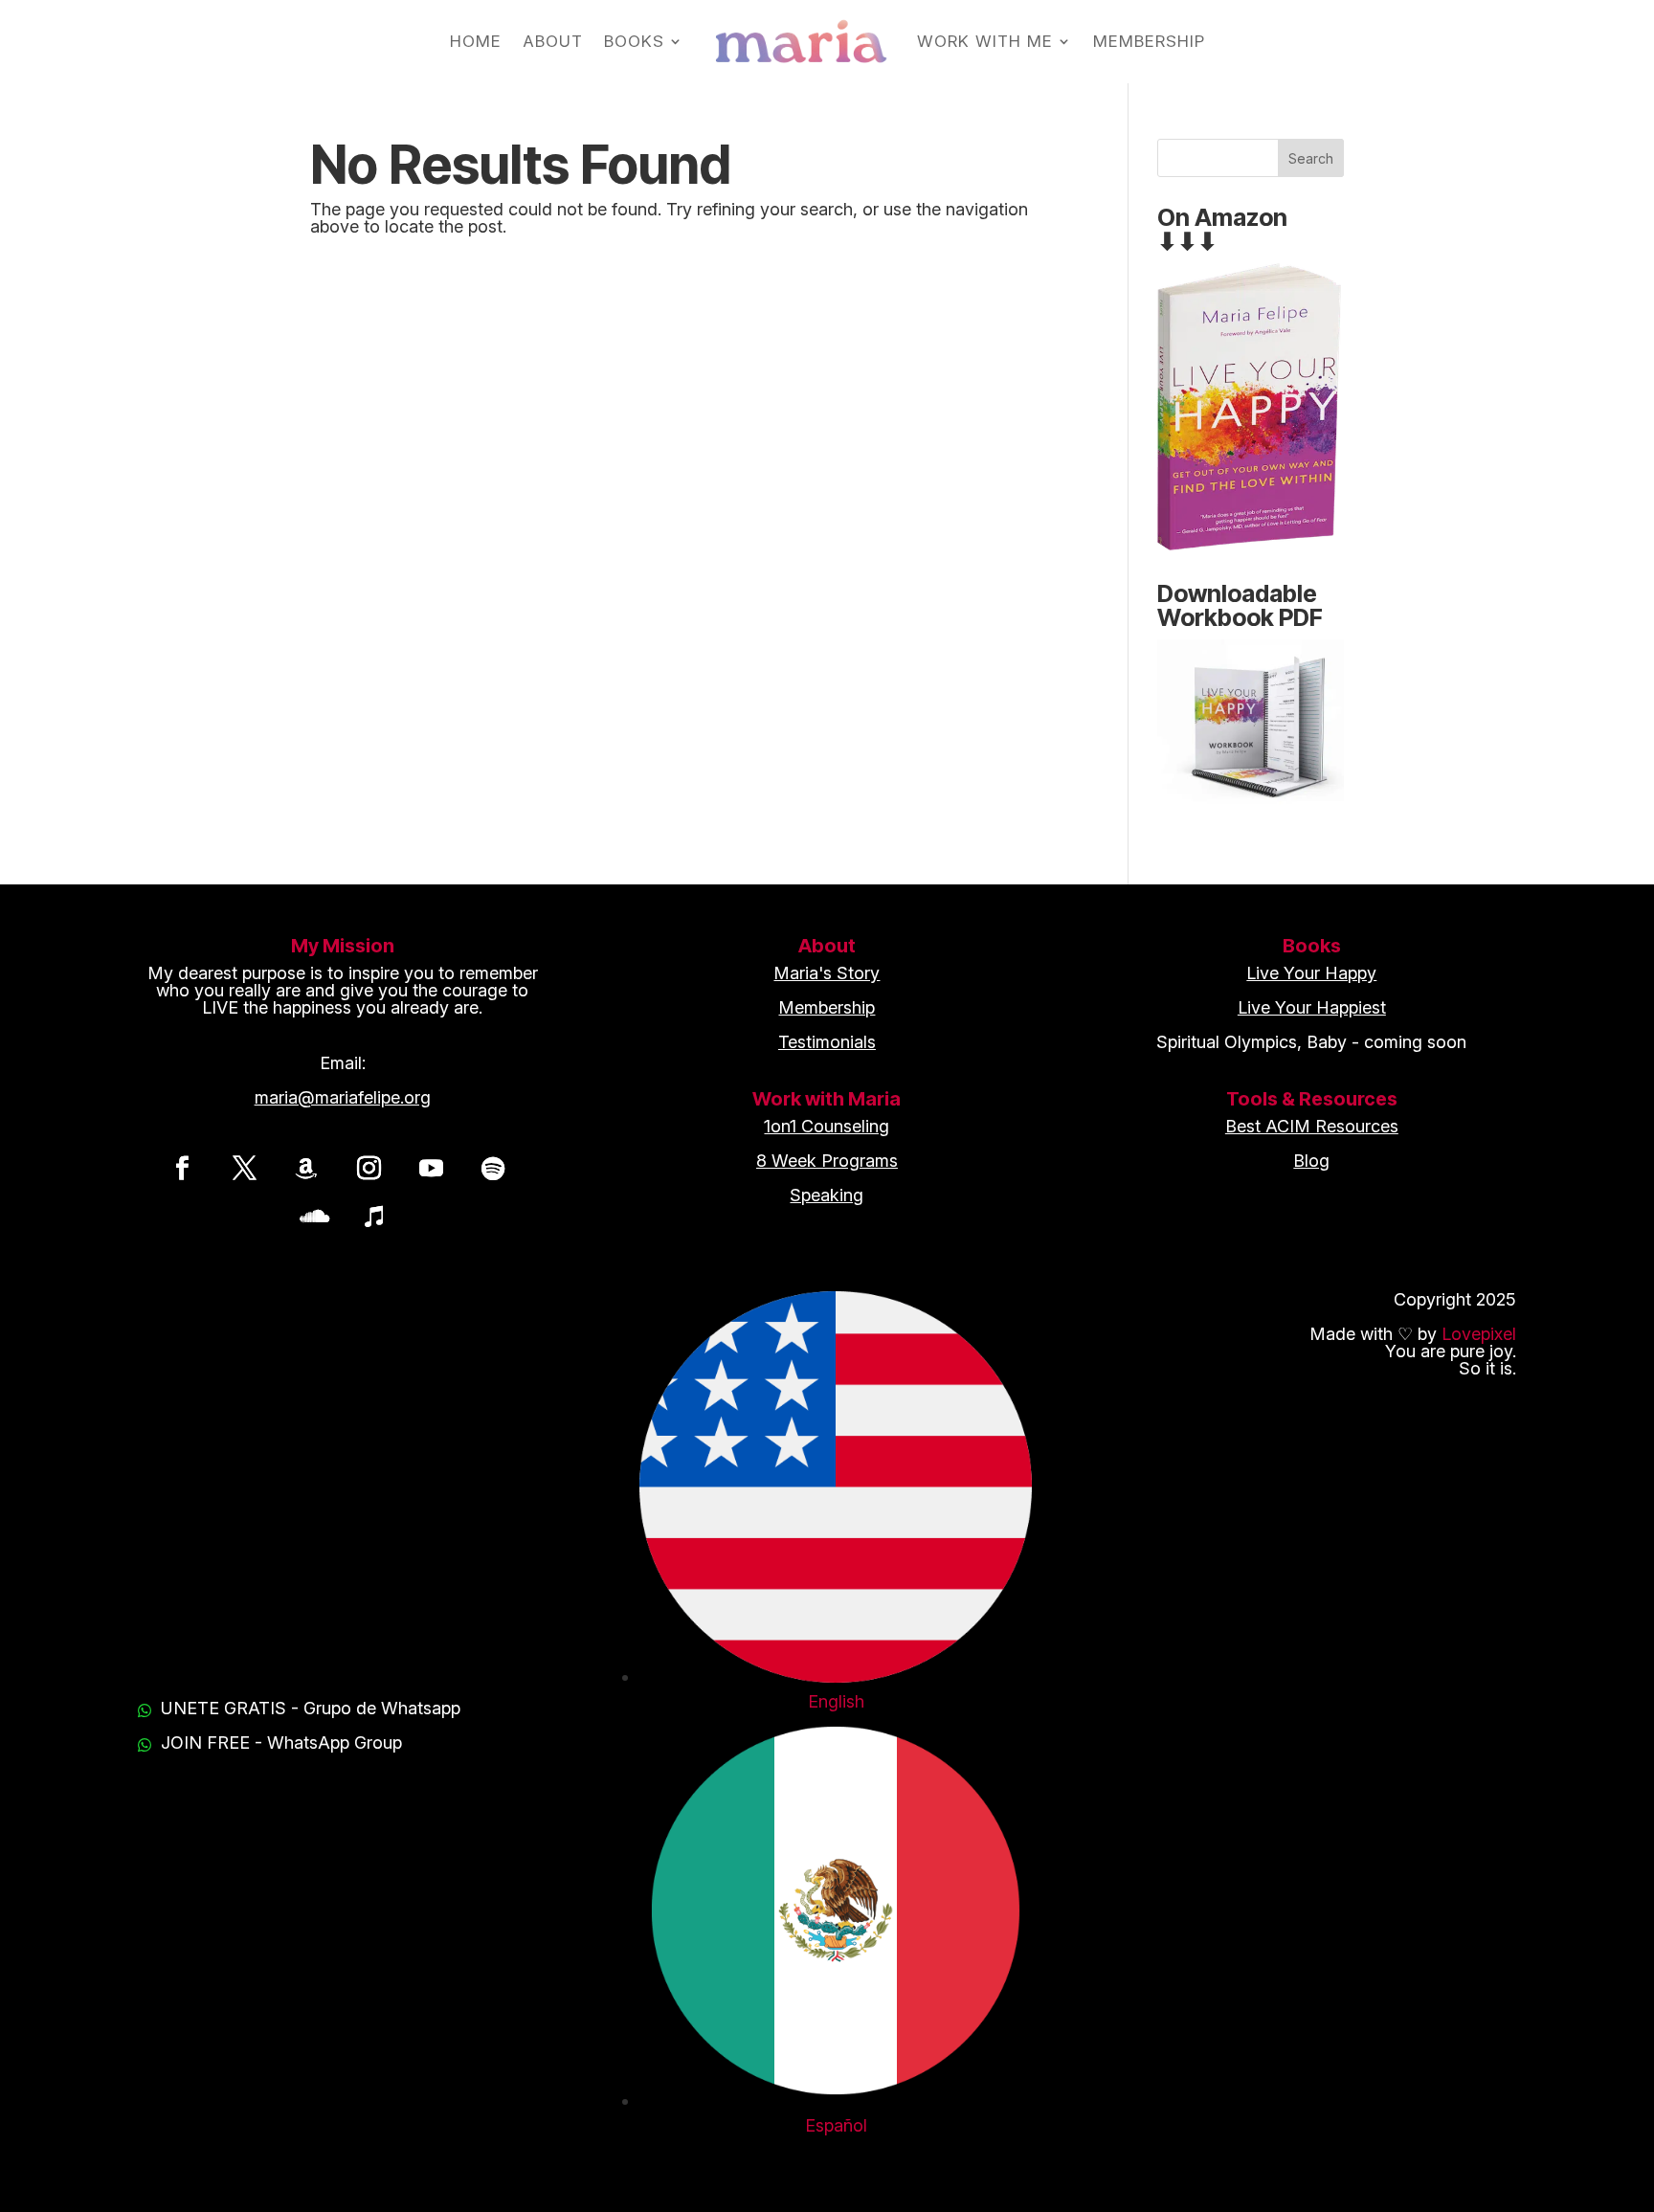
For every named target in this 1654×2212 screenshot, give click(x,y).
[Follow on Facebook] (182, 1168)
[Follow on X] (244, 1168)
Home (476, 41)
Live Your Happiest (1312, 1007)
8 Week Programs (827, 1161)
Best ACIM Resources (1312, 1126)
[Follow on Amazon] (306, 1168)
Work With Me (985, 41)
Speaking (827, 1195)
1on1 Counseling (827, 1126)
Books (634, 41)
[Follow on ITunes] (373, 1216)
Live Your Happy (1311, 973)
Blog (1311, 1161)
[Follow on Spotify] (493, 1168)
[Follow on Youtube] (431, 1168)
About (553, 41)
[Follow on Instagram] (369, 1168)
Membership (1149, 41)
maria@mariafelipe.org (343, 1097)
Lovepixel (1479, 1334)
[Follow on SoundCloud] (311, 1216)
